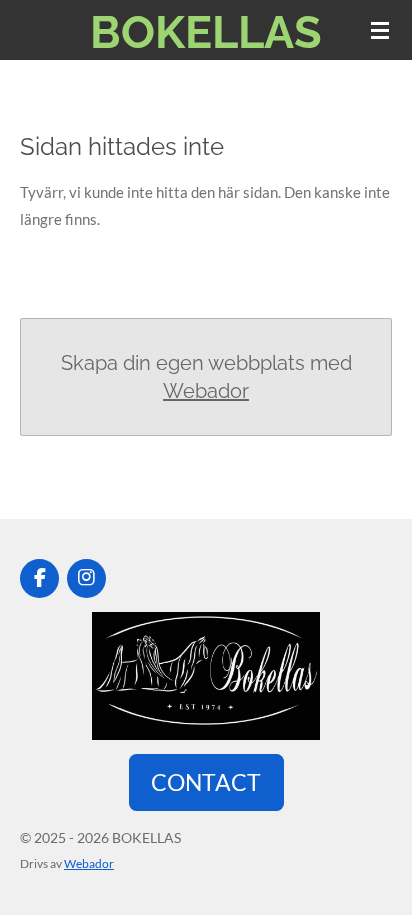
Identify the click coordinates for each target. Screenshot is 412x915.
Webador (206, 391)
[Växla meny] (380, 30)
